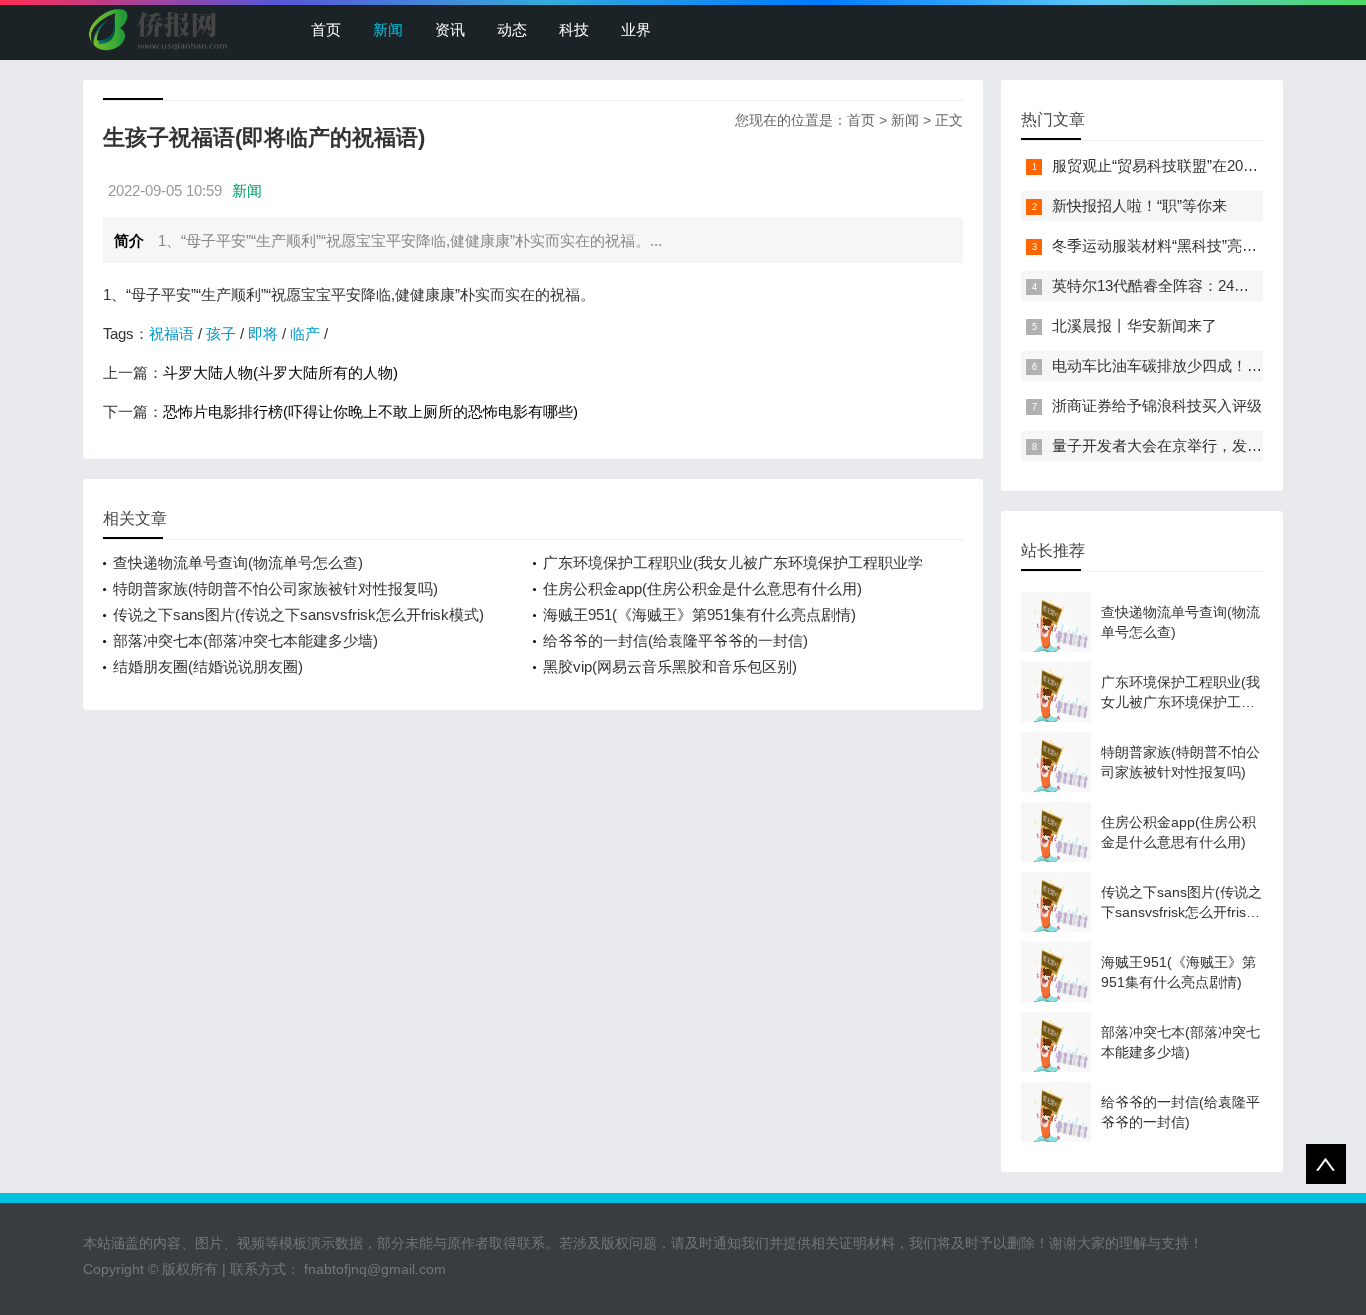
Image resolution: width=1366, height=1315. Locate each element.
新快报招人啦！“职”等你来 (1139, 205)
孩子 (221, 333)
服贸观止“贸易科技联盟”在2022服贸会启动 (1193, 165)
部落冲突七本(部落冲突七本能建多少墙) (245, 640)
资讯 (450, 29)
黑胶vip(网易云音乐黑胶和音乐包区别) (670, 666)
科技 (574, 29)
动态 (512, 29)
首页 (326, 29)
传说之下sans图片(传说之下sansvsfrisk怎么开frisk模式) (298, 614)
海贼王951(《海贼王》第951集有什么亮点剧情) (699, 614)
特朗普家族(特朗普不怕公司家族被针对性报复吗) (275, 588)
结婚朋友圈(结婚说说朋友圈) (208, 666)
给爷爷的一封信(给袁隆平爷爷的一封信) (675, 640)
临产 (305, 333)
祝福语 (171, 333)
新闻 (388, 29)
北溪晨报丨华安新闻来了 (1134, 325)
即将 (263, 333)
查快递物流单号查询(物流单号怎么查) (238, 562)
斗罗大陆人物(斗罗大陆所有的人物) (280, 372)
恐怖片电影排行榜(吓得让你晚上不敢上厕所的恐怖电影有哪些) (370, 411)
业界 (636, 29)
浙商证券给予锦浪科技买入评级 (1157, 405)
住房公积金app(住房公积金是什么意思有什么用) (702, 588)
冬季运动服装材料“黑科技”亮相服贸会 (1177, 245)
